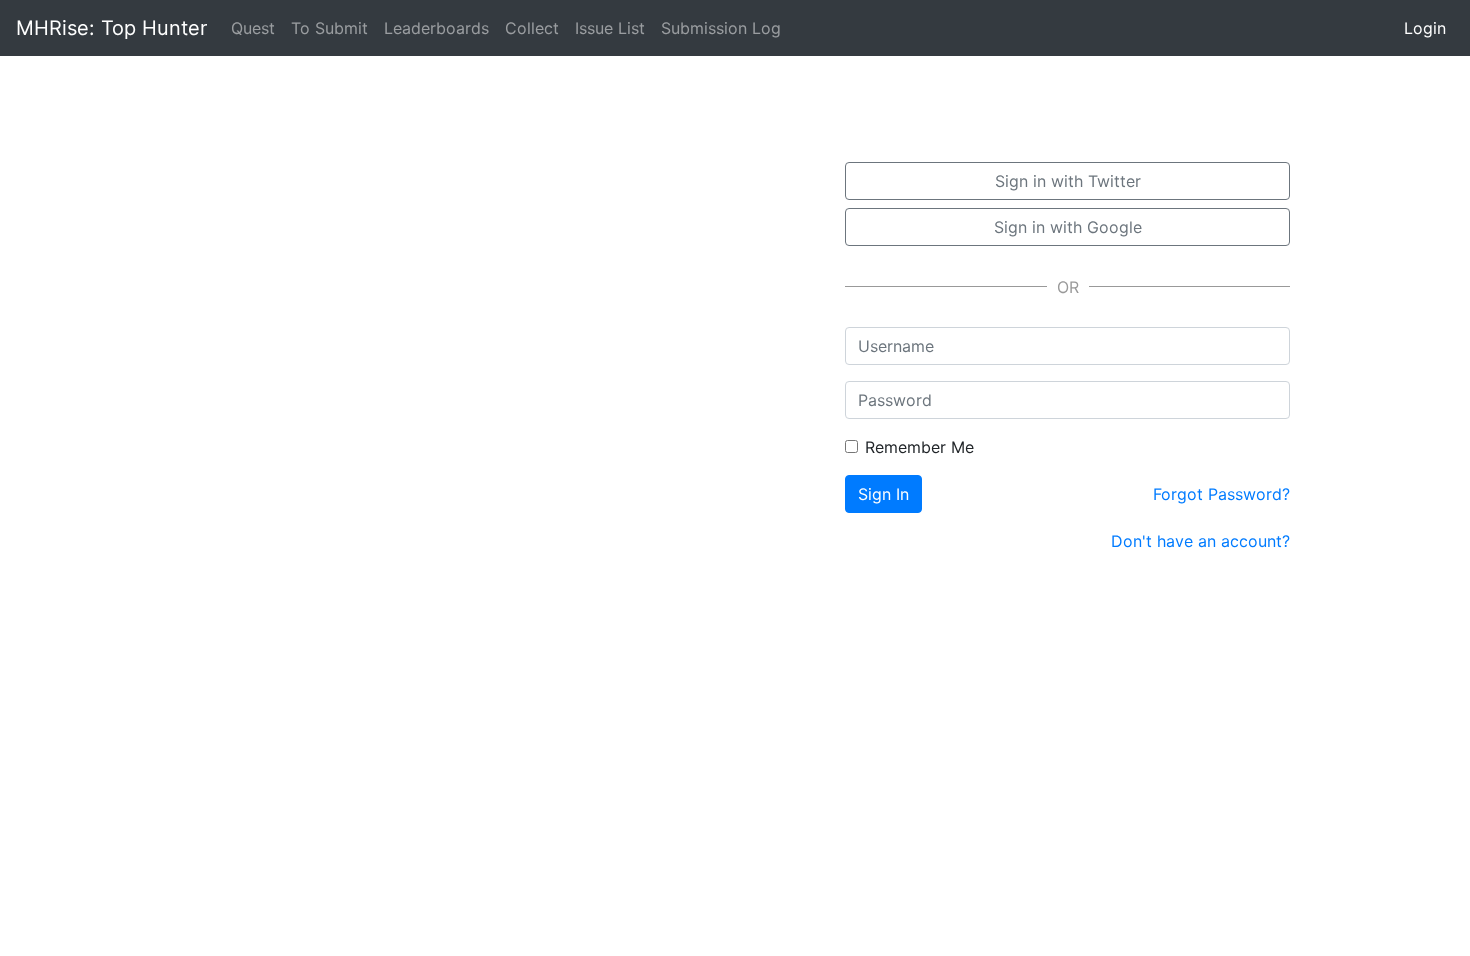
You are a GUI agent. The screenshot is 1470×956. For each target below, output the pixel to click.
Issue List (610, 28)
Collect (532, 28)
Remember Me (919, 447)
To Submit (329, 28)
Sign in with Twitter (1068, 181)
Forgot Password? (1221, 494)
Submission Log (721, 28)
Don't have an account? (1200, 541)
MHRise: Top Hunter (111, 28)
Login (1425, 28)
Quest (257, 27)
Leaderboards (436, 28)
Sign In (883, 494)
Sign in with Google (1068, 227)
